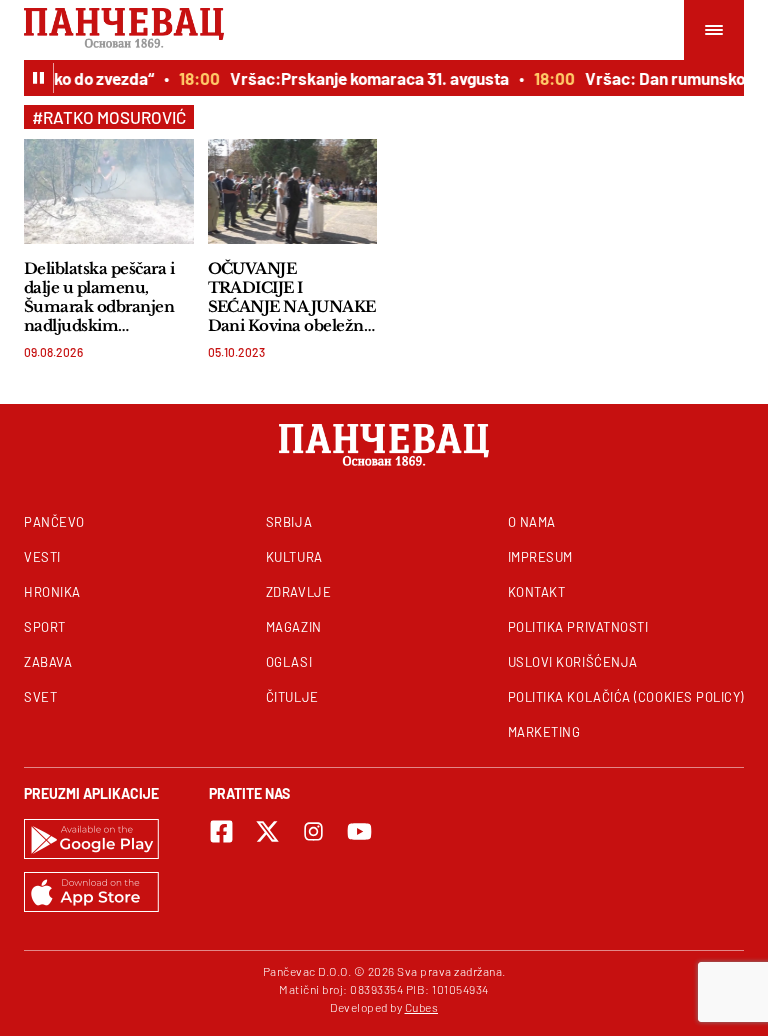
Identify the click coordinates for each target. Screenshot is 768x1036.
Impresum (540, 557)
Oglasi (289, 662)
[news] (109, 191)
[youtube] (359, 831)
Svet (40, 697)
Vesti (42, 557)
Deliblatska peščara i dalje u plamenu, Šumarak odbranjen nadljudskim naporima (99, 297)
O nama (532, 522)
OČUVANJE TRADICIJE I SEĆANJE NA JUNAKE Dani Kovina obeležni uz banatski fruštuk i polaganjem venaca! (292, 297)
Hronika (52, 592)
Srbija (289, 522)
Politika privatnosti (578, 627)
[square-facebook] (221, 831)
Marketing (544, 732)
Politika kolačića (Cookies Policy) (626, 697)
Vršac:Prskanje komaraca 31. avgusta (365, 78)
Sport (45, 627)
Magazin (294, 627)
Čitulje (292, 697)
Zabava (48, 662)
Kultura (294, 557)
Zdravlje (298, 592)
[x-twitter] (267, 831)
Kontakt (537, 592)
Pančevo (54, 522)
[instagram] (313, 831)
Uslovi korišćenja (573, 662)
